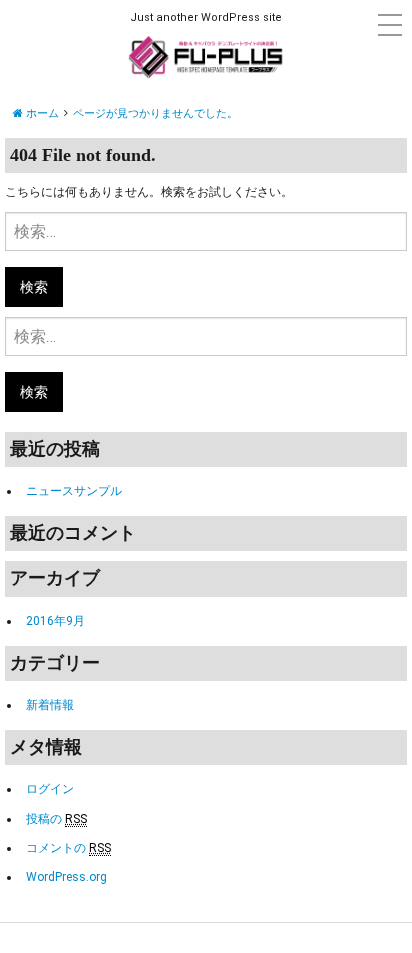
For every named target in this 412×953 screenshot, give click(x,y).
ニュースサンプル (74, 491)
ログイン (50, 789)
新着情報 (50, 705)
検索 (34, 286)
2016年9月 (55, 621)
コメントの (68, 848)
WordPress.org (66, 877)
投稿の (56, 819)
